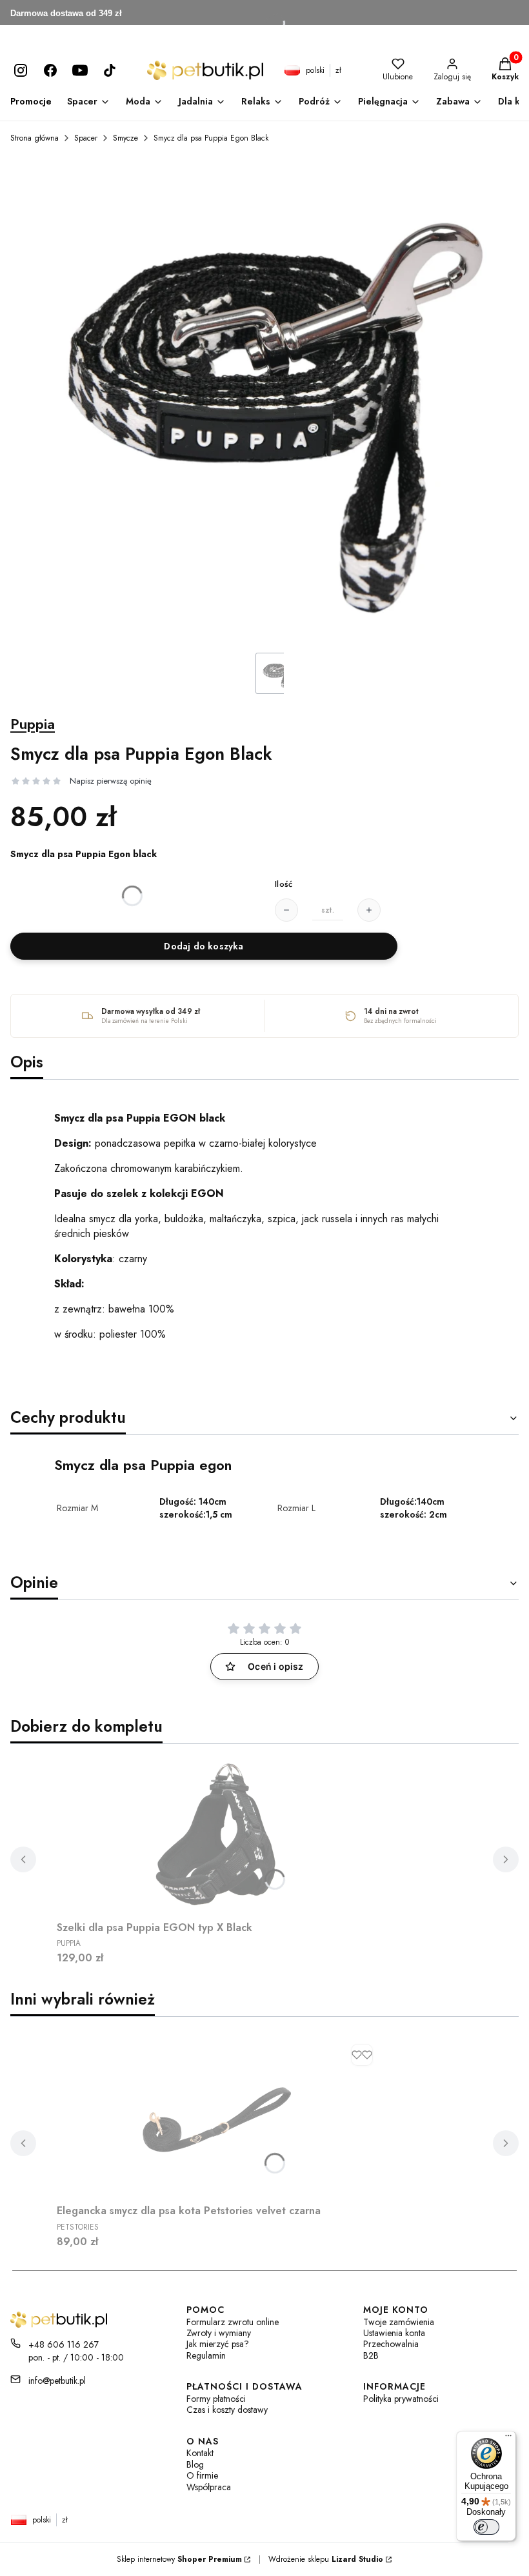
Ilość (284, 884)
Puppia (33, 724)
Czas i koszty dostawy (227, 2410)
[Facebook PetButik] (50, 70)
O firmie (202, 2476)
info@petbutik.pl (57, 2381)
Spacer (86, 138)
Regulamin (206, 2356)
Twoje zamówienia (399, 2322)
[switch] (486, 2527)
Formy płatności (216, 2399)
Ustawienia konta (394, 2333)
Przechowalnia (391, 2344)
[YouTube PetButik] (80, 70)
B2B (371, 2356)
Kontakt (200, 2453)
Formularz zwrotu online (233, 2322)
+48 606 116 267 (64, 2344)
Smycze (125, 138)
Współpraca (209, 2487)
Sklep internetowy (179, 2559)
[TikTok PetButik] (110, 70)
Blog (195, 2465)
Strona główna (35, 138)
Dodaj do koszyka (204, 946)
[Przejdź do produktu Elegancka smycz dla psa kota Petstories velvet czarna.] (218, 2118)
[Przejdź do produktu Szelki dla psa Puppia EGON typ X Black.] (218, 1835)
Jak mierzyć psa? (218, 2344)
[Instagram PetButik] (21, 70)
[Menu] (508, 2439)
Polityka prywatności (401, 2399)
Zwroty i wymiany (219, 2333)
